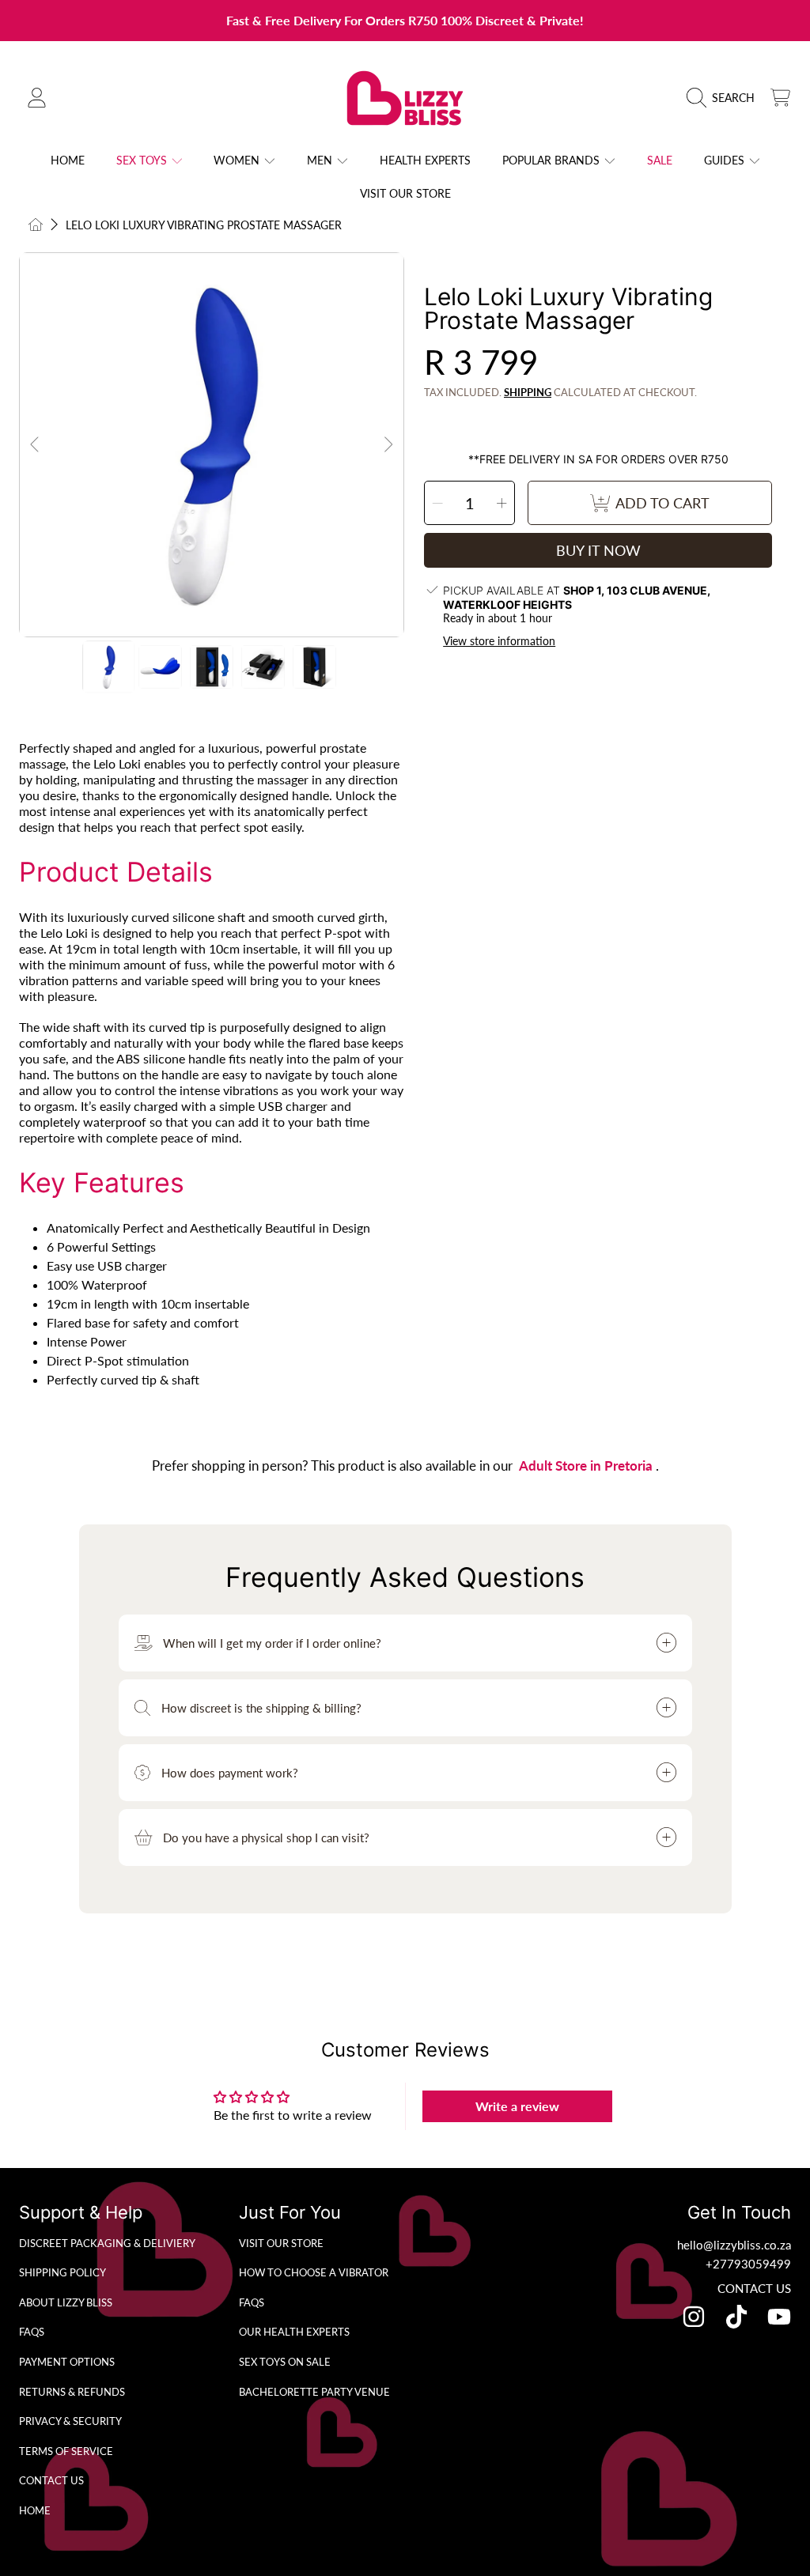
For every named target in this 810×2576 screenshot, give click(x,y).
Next (388, 445)
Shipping (528, 392)
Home (35, 2510)
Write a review (517, 2106)
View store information (499, 641)
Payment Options (67, 2362)
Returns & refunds (72, 2392)
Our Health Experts (294, 2332)
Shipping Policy (62, 2272)
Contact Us (51, 2480)
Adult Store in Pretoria (587, 1466)
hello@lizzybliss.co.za (734, 2245)
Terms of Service (66, 2451)
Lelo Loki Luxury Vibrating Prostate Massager (204, 225)
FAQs (32, 2332)
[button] (725, 98)
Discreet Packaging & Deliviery (107, 2243)
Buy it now (598, 550)
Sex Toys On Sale (285, 2362)
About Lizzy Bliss (66, 2302)
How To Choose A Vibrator (314, 2272)
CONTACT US (754, 2288)
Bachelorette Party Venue (314, 2392)
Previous (36, 445)
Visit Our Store (281, 2243)
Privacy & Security (70, 2421)
